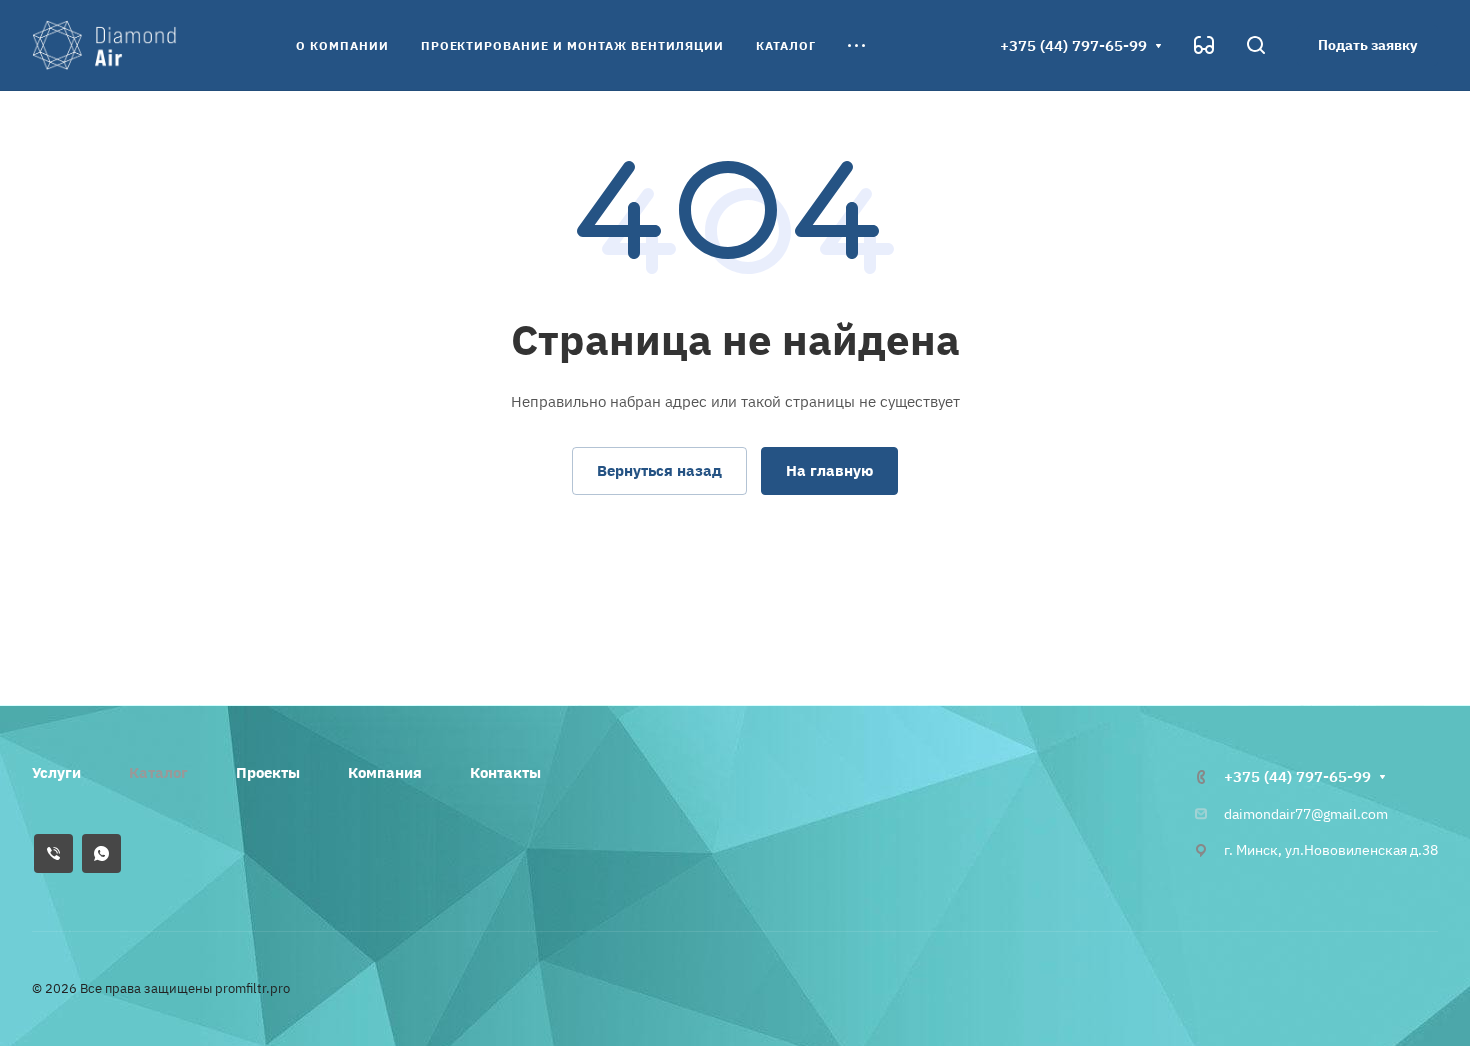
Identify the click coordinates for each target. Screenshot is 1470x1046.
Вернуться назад (659, 470)
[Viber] (53, 853)
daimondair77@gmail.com (1306, 814)
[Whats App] (101, 853)
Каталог (158, 772)
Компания (385, 772)
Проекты (268, 772)
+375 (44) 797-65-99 (1073, 45)
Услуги (56, 772)
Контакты (505, 772)
